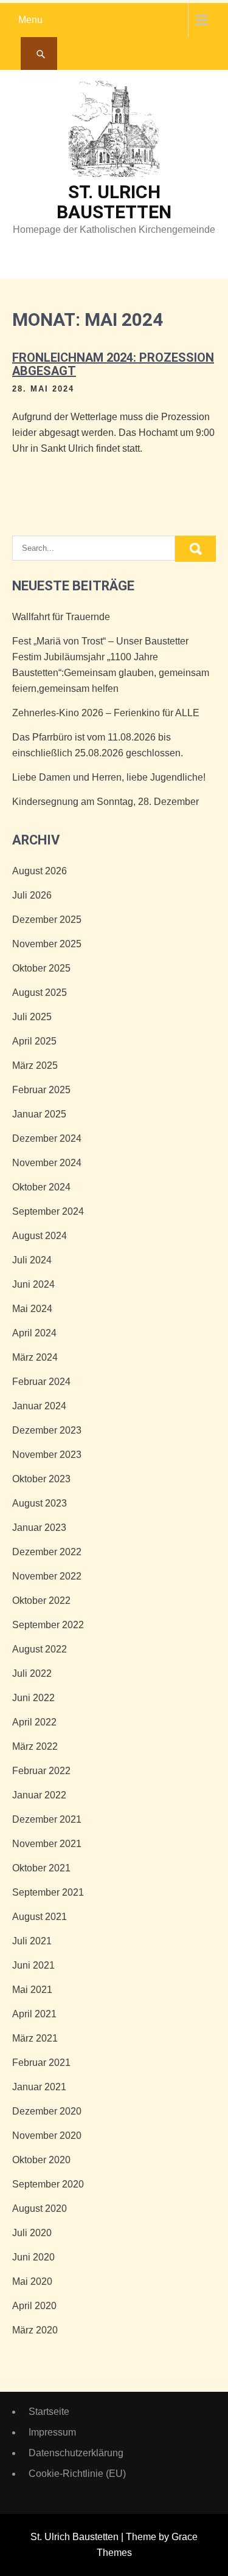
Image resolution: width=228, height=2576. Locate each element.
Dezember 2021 (47, 1819)
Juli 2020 (32, 2233)
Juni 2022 (33, 1698)
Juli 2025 (32, 1017)
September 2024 (48, 1211)
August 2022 (40, 1649)
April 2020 (34, 2306)
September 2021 (48, 1892)
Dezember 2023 (47, 1430)
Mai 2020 (32, 2281)
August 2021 (40, 1917)
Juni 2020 (33, 2257)
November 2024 (47, 1163)
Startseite (49, 2412)
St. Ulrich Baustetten (114, 202)
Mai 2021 (32, 1990)
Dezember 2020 (47, 2111)
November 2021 (47, 1844)
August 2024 (40, 1236)
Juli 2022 (32, 1673)
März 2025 (35, 1065)
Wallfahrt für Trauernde (61, 617)
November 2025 (47, 944)
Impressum (52, 2432)
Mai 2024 (32, 1309)
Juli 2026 (32, 895)
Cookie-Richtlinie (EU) (77, 2474)
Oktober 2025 (41, 968)
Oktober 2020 (41, 2160)
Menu (30, 20)
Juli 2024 (32, 1260)
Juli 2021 (32, 1941)
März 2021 (35, 2038)
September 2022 (48, 1625)
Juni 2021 (33, 1965)
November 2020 (47, 2136)
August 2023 (40, 1503)
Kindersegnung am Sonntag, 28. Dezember (105, 802)
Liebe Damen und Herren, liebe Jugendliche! (109, 777)
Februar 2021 (41, 2063)
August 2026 (40, 871)
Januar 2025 (39, 1114)
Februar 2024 (41, 1382)
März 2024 (35, 1357)
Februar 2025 (41, 1090)
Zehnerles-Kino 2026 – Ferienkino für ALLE (106, 713)
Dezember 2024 (47, 1138)
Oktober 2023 (41, 1479)
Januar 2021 (39, 2087)
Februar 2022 (41, 1771)
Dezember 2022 (47, 1552)
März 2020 (35, 2330)
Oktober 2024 (41, 1187)
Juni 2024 (33, 1284)
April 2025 (34, 1041)
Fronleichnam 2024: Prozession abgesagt (113, 364)
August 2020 (40, 2208)
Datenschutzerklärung (76, 2453)
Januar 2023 (39, 1528)
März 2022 (35, 1746)
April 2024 (34, 1333)
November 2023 (47, 1455)
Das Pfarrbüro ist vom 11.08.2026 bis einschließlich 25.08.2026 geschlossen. (98, 745)
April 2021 (34, 2014)
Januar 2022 (39, 1795)
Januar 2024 (39, 1406)
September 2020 (48, 2184)
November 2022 (47, 1576)
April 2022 (34, 1722)
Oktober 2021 (41, 1868)
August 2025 (40, 993)
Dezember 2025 (47, 920)
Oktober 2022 (41, 1601)
